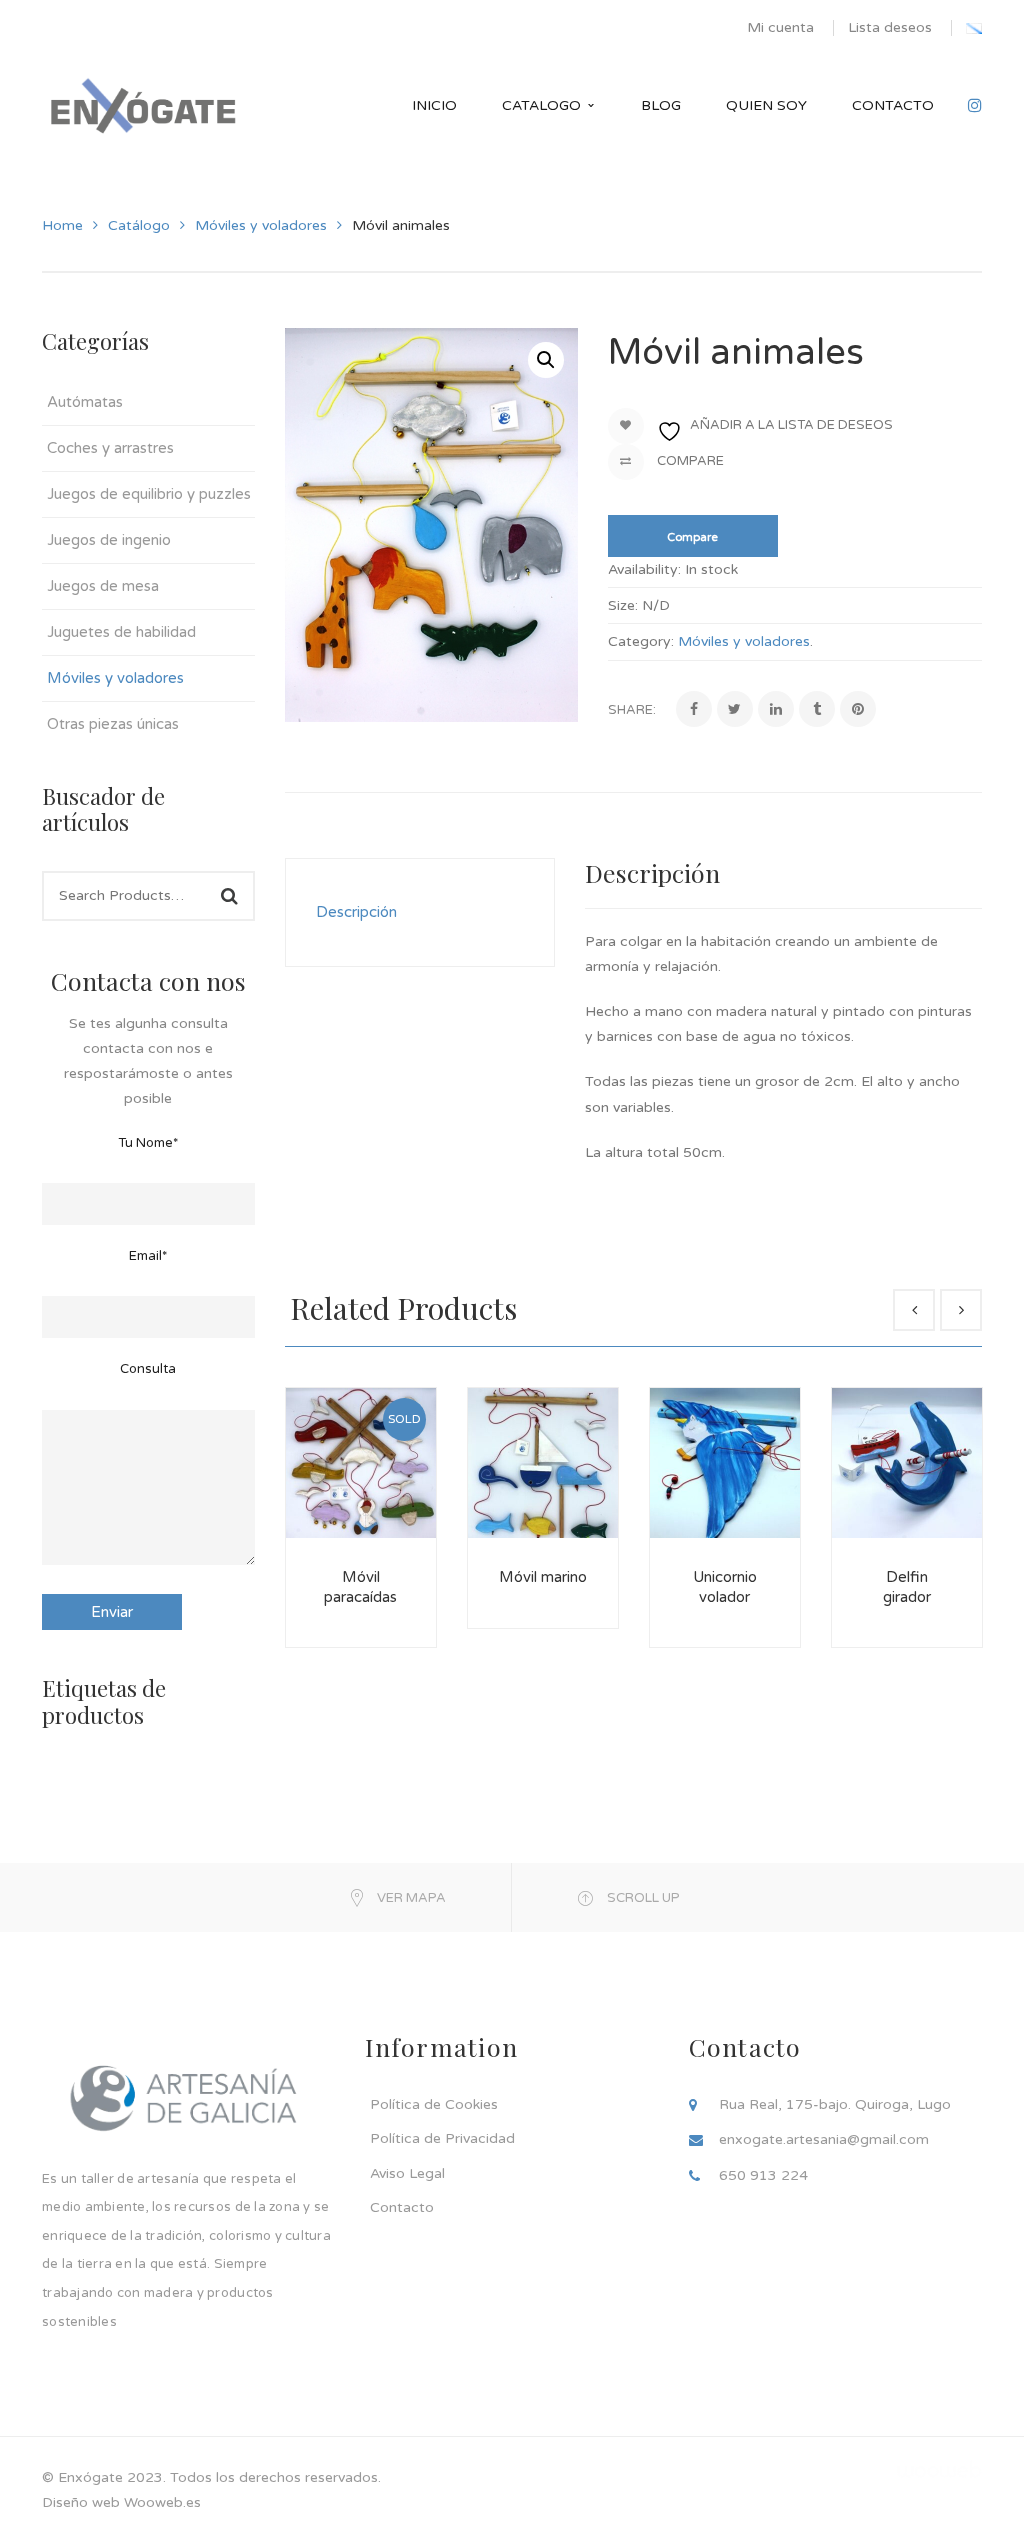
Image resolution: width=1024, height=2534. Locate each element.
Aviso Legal (407, 2173)
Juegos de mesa (103, 586)
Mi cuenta (780, 27)
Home (62, 225)
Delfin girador (907, 1587)
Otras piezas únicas (113, 724)
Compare (689, 461)
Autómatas (85, 402)
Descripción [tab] (356, 912)
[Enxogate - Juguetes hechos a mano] (142, 105)
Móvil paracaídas (360, 1587)
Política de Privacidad (442, 2138)
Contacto (402, 2207)
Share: (632, 710)
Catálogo (139, 225)
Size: (623, 605)
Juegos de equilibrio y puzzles (149, 494)
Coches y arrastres (110, 448)
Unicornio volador (725, 1587)
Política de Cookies (434, 2104)
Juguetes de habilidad (121, 632)
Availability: (644, 569)
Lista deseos (890, 27)
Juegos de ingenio (109, 540)
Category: (641, 641)
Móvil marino (543, 1577)
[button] (546, 360)
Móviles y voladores (261, 225)
